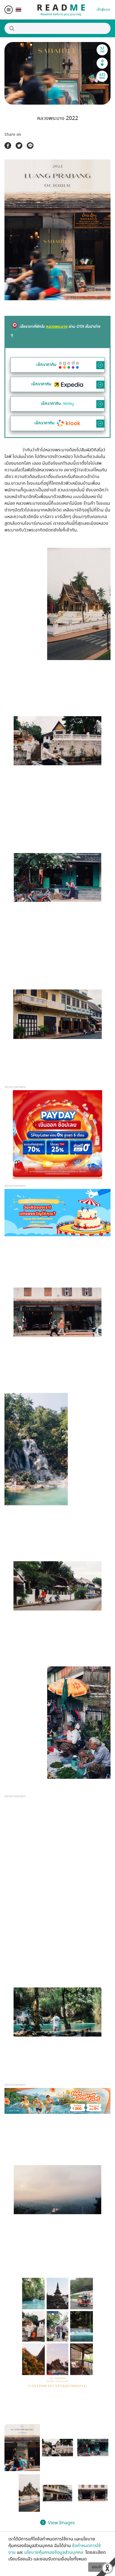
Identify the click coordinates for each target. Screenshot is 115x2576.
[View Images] (22, 2448)
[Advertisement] (57, 1875)
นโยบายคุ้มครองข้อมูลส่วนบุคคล (54, 2552)
